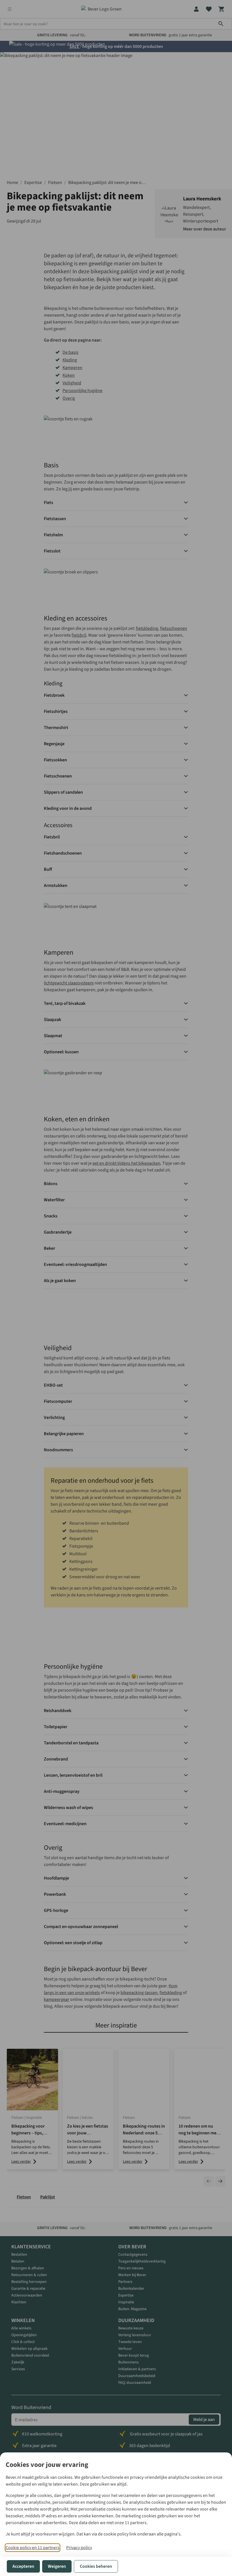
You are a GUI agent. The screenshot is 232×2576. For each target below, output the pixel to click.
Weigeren (57, 2566)
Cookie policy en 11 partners (33, 2548)
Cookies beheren (96, 2566)
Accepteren (23, 2566)
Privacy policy (79, 2548)
